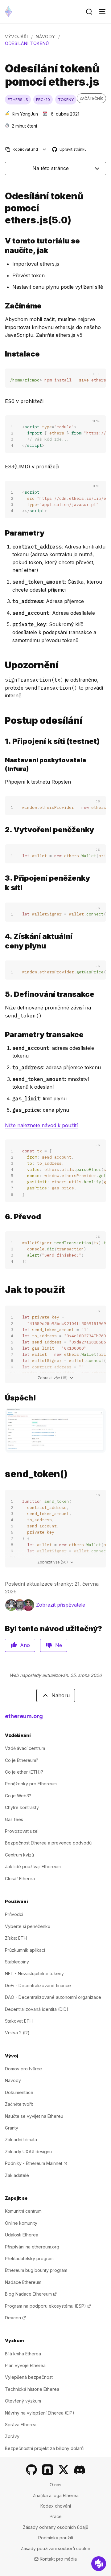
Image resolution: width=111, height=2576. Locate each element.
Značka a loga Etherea (56, 2495)
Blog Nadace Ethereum (31, 2294)
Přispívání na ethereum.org (32, 2247)
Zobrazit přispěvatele (61, 1605)
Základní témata (21, 2140)
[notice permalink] (2, 665)
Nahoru (61, 1695)
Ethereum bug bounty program (36, 2270)
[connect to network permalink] (2, 741)
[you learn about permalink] (2, 246)
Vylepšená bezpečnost (29, 2377)
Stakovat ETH (19, 2021)
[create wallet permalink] (2, 830)
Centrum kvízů (19, 1855)
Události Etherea (22, 2235)
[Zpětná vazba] (99, 2564)
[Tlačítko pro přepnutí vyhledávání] (89, 12)
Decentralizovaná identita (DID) (37, 2009)
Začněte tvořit (19, 2104)
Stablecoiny (17, 1962)
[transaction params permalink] (2, 1035)
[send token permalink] (2, 208)
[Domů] (8, 12)
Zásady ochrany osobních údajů (55, 2527)
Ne (59, 1645)
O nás (55, 2485)
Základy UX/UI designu (28, 2152)
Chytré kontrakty (22, 1807)
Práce (56, 2516)
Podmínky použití (56, 2538)
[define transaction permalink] (2, 994)
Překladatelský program (29, 2258)
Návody (45, 37)
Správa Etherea (21, 2425)
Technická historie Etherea (32, 2389)
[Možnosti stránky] (45, 149)
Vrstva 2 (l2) (17, 2033)
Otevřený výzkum (23, 2401)
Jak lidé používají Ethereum (33, 1867)
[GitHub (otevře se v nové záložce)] (31, 2470)
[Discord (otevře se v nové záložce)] (80, 2470)
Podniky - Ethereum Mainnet (36, 2163)
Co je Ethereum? (22, 1760)
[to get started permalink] (2, 306)
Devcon (15, 2318)
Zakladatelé (17, 2175)
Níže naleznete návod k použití (41, 1125)
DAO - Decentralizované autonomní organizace (53, 1997)
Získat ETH (16, 1938)
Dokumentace (19, 2092)
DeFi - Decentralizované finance (38, 1985)
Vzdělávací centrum (25, 1748)
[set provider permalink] (2, 764)
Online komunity (21, 2223)
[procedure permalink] (2, 721)
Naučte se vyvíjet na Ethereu (34, 2116)
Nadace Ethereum (23, 2282)
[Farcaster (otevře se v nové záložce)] (47, 2470)
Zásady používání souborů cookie (55, 2548)
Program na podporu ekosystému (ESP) (48, 2306)
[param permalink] (2, 533)
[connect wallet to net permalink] (2, 883)
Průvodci (14, 1914)
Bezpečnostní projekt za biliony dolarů (44, 2448)
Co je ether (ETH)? (24, 1772)
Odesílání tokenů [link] (27, 43)
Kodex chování (56, 2506)
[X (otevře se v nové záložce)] (64, 2470)
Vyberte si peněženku (28, 1926)
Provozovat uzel (22, 1831)
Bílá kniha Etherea (23, 2354)
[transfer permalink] (2, 1217)
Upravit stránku (70, 150)
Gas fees (14, 1819)
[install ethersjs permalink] (2, 354)
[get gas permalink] (2, 941)
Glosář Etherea (20, 1879)
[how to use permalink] (2, 1290)
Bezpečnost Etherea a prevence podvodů (48, 1843)
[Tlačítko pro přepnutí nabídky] (102, 12)
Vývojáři (16, 37)
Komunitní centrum (23, 2211)
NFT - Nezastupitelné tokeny (34, 1973)
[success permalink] (2, 1398)
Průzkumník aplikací (25, 1950)
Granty (12, 2128)
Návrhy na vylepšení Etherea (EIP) (40, 2413)
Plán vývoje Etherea (25, 2365)
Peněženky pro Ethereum (31, 1784)
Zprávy (12, 2436)
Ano (25, 1645)
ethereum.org (24, 1716)
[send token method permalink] (2, 1474)
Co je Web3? (18, 1796)
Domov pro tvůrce (23, 2069)
